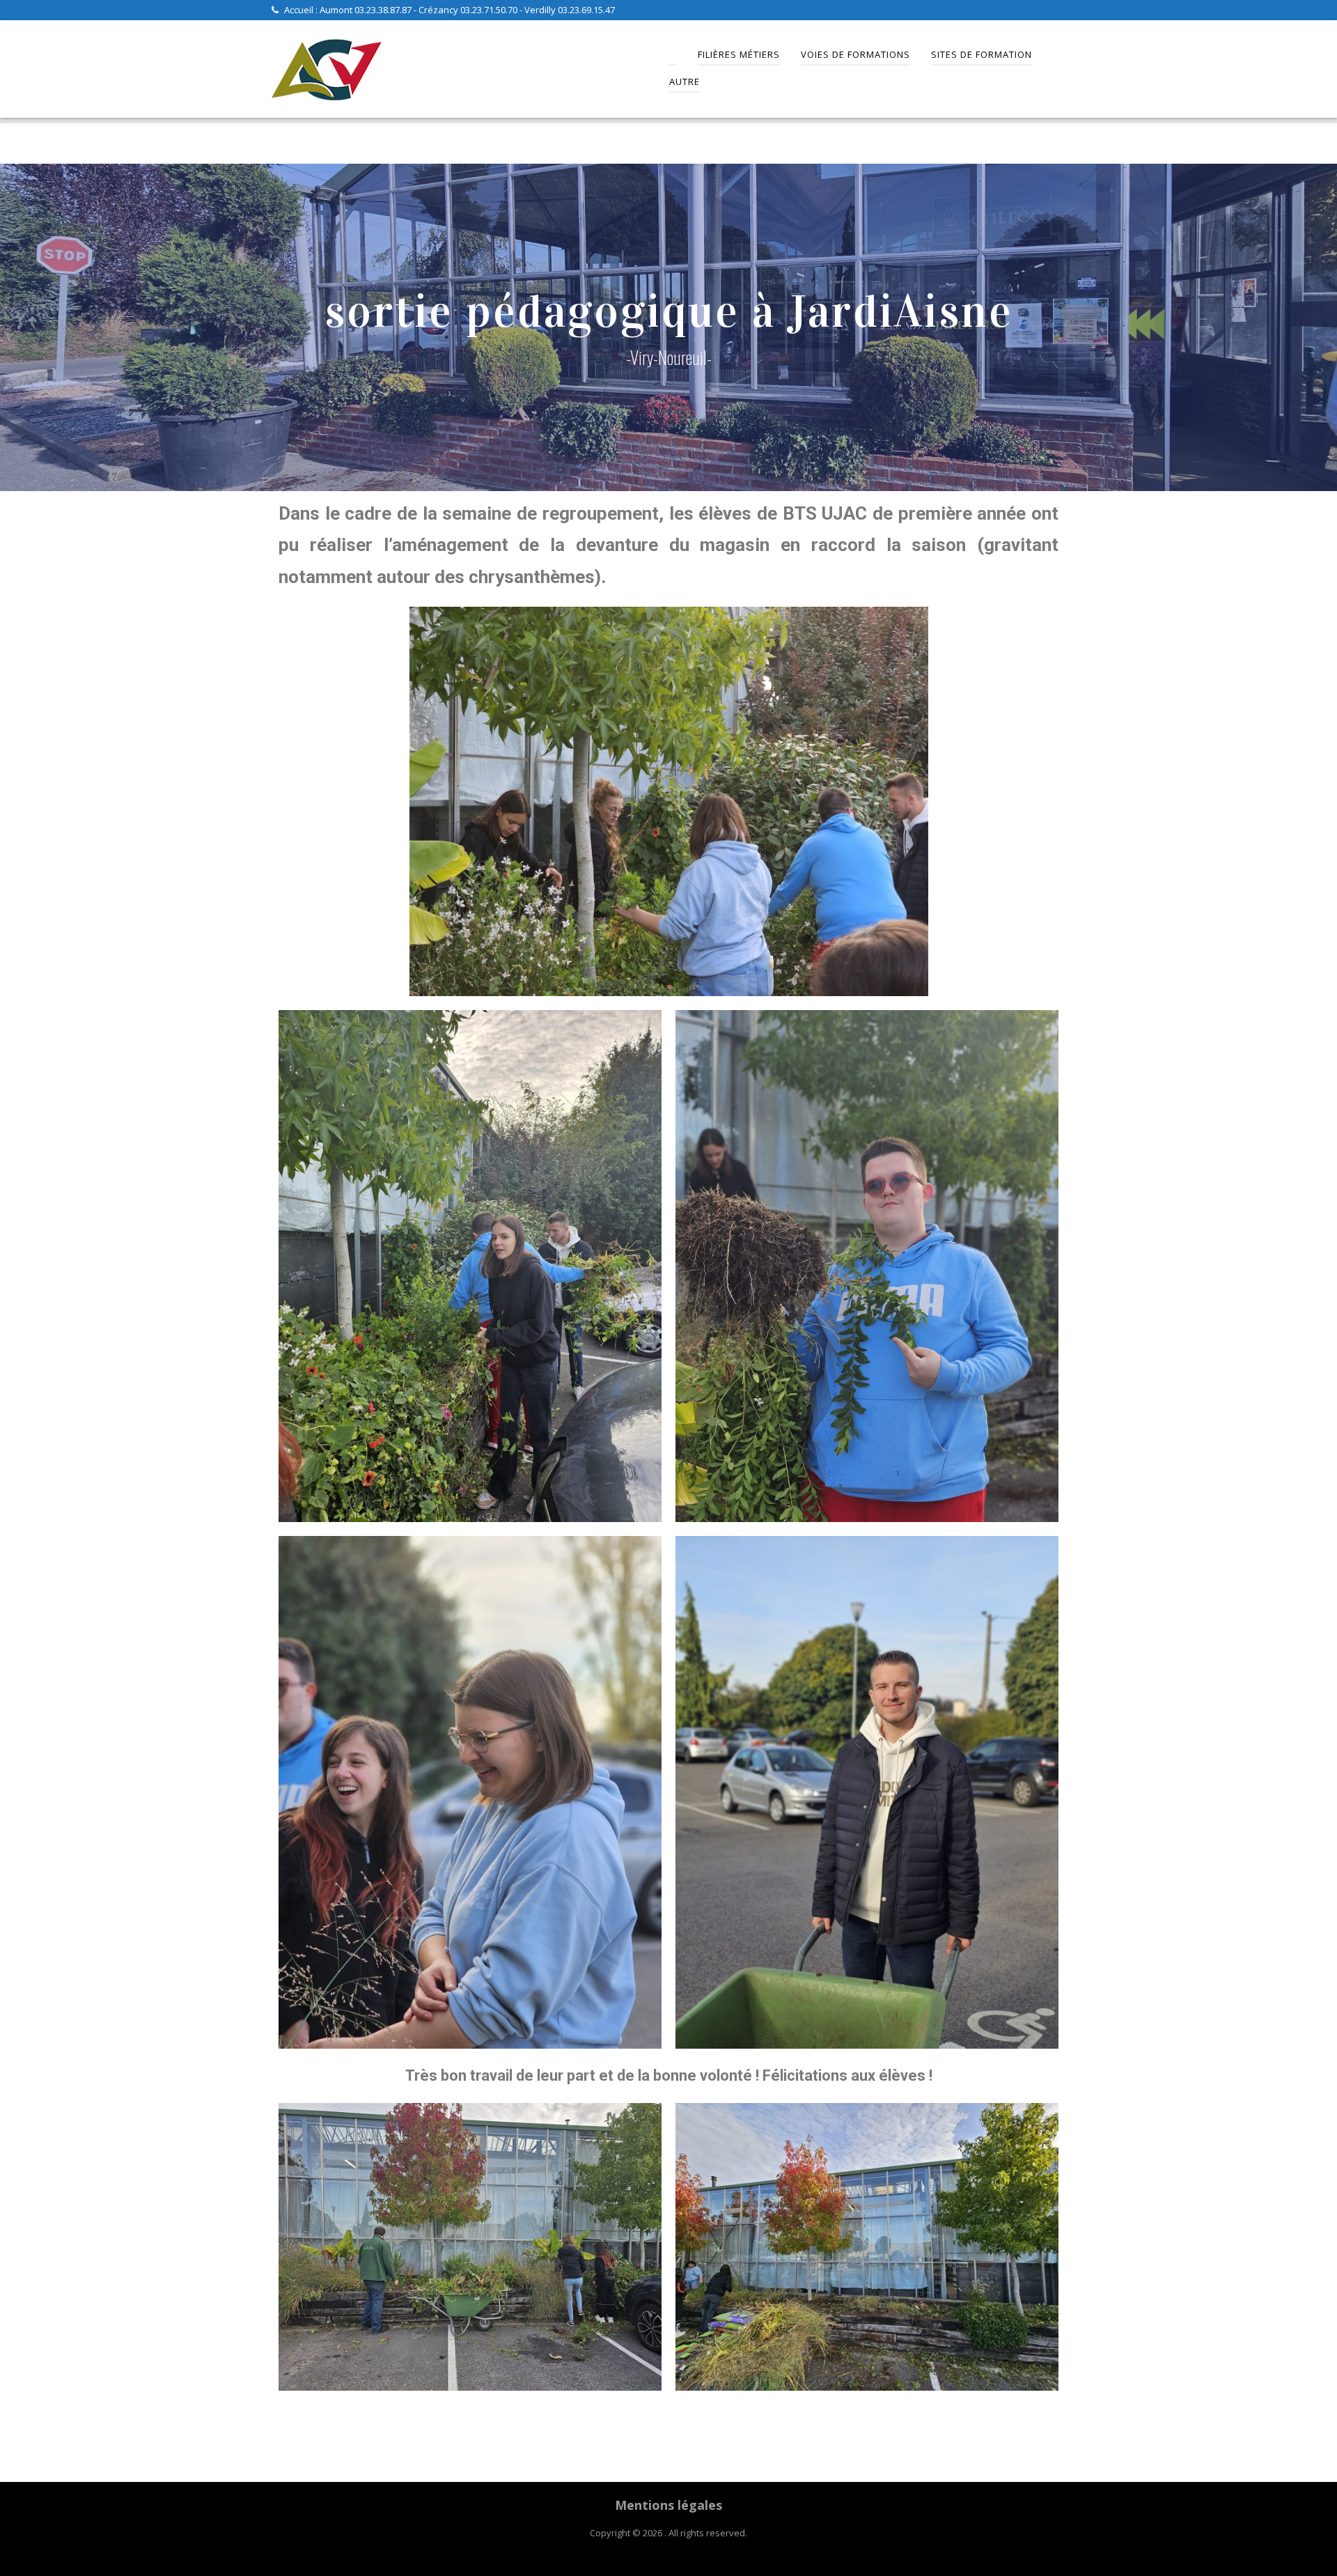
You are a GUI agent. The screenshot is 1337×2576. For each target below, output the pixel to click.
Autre (685, 82)
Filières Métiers (739, 54)
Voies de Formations (855, 54)
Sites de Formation (982, 54)
